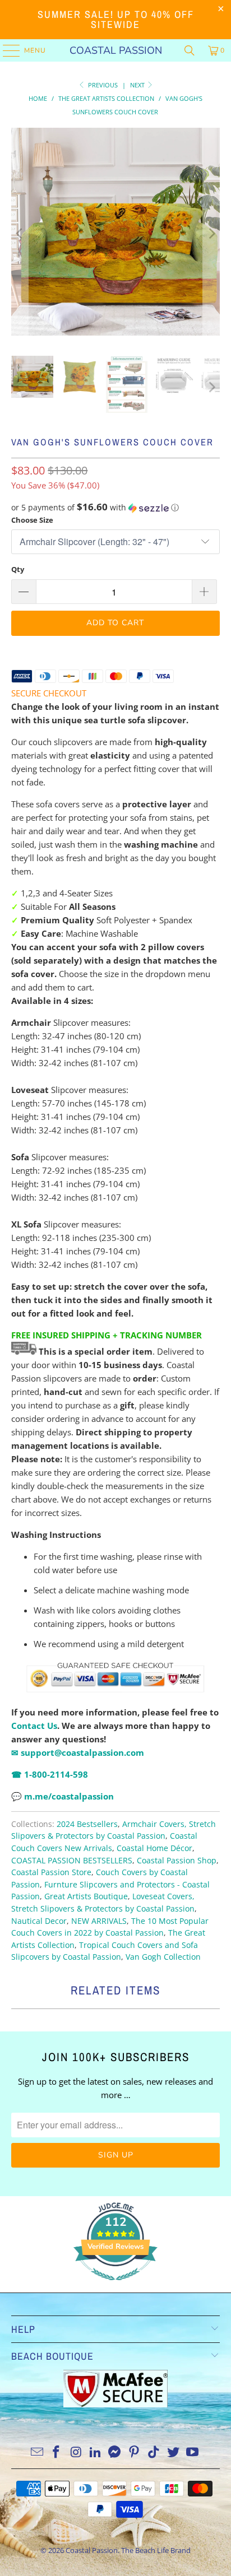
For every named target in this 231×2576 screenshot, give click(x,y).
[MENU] (6, 50)
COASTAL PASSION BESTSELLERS (72, 1861)
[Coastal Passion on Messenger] (115, 2452)
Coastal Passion (116, 50)
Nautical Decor (39, 1921)
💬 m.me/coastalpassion (63, 1796)
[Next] (211, 233)
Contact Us (34, 1726)
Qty (18, 569)
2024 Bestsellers (87, 1824)
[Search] (190, 50)
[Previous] (20, 233)
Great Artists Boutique (86, 1896)
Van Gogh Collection (163, 1957)
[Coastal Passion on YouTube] (193, 2452)
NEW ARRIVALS (99, 1921)
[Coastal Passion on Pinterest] (135, 2452)
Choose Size (32, 520)
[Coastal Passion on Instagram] (76, 2452)
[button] (115, 508)
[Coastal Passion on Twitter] (173, 2452)
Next (138, 85)
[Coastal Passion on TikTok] (154, 2452)
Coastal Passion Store (51, 1872)
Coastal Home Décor (154, 1848)
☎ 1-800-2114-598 (50, 1774)
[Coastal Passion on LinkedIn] (95, 2452)
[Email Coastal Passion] (37, 2452)
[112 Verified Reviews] (115, 2286)
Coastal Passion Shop (177, 1861)
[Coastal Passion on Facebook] (57, 2452)
